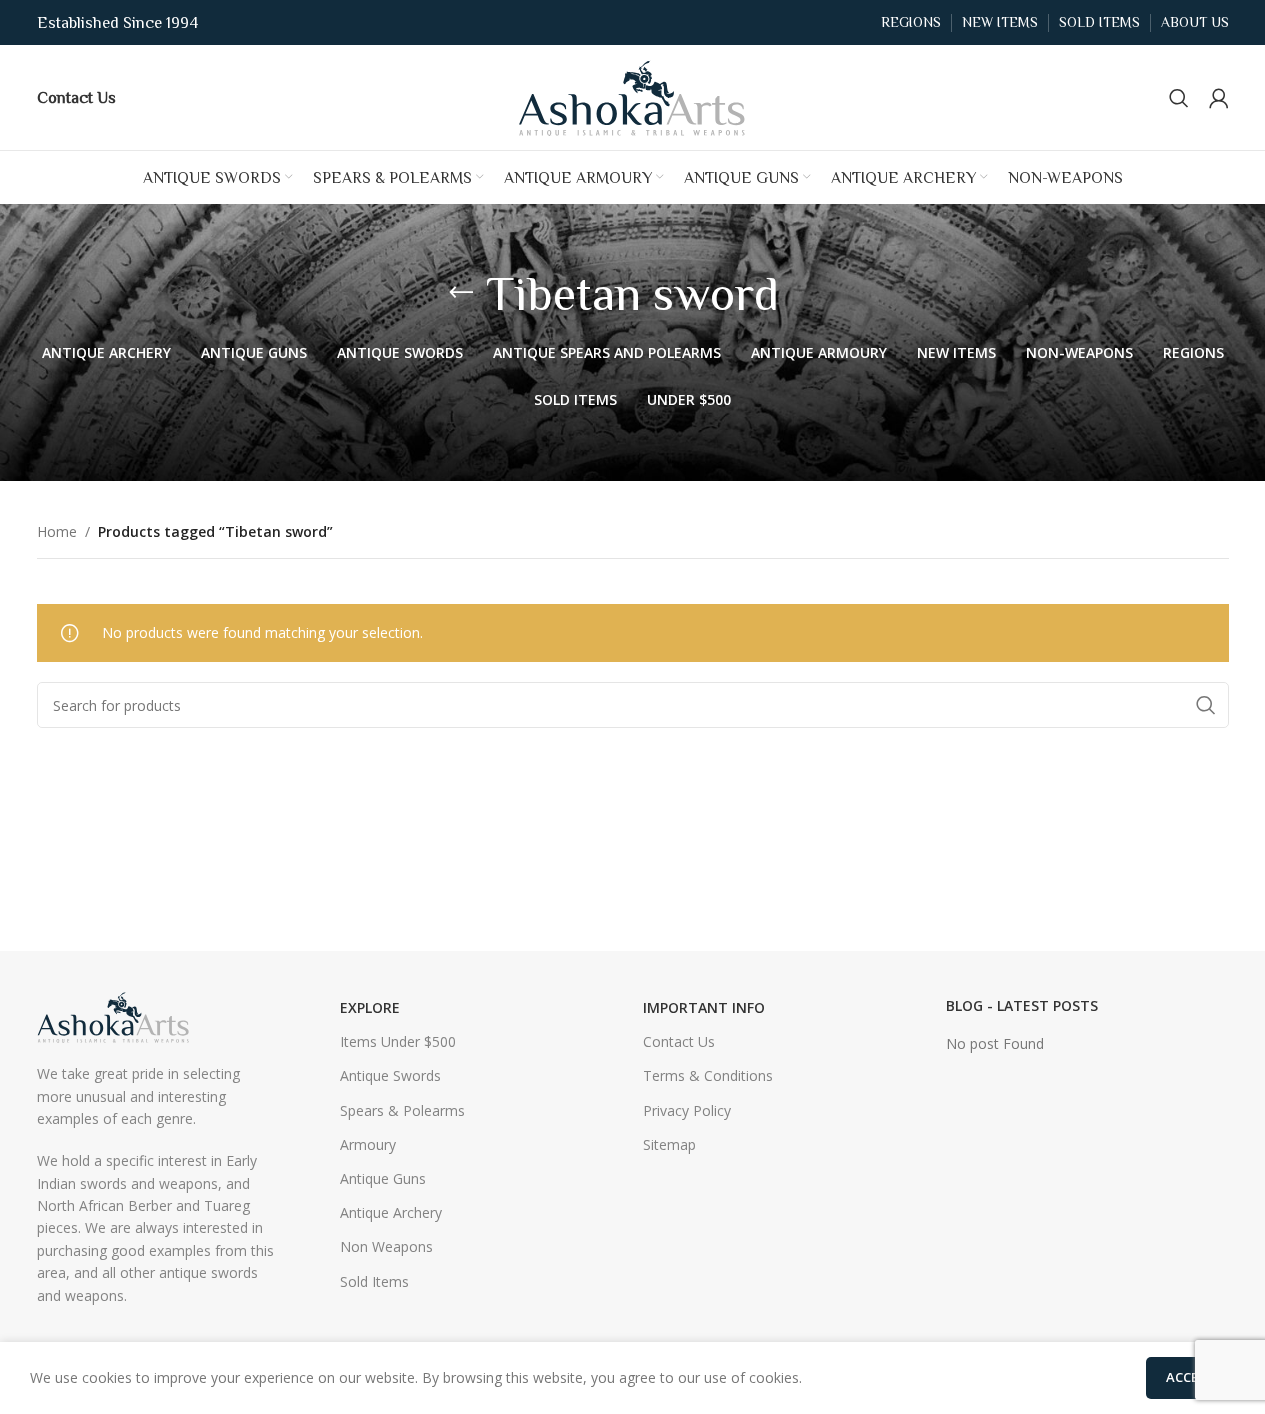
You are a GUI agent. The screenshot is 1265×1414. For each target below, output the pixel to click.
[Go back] (461, 293)
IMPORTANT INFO (704, 1007)
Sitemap (669, 1144)
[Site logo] (633, 95)
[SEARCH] (1206, 705)
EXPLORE (370, 1007)
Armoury (368, 1144)
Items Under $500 (398, 1041)
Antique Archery (391, 1212)
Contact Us (679, 1041)
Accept (1190, 1377)
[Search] (1179, 98)
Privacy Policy (687, 1110)
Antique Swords (390, 1075)
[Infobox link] (76, 97)
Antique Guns (383, 1178)
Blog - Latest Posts (1022, 1005)
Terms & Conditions (708, 1075)
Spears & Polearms (402, 1110)
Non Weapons (386, 1246)
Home (57, 531)
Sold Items (374, 1281)
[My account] (1219, 98)
